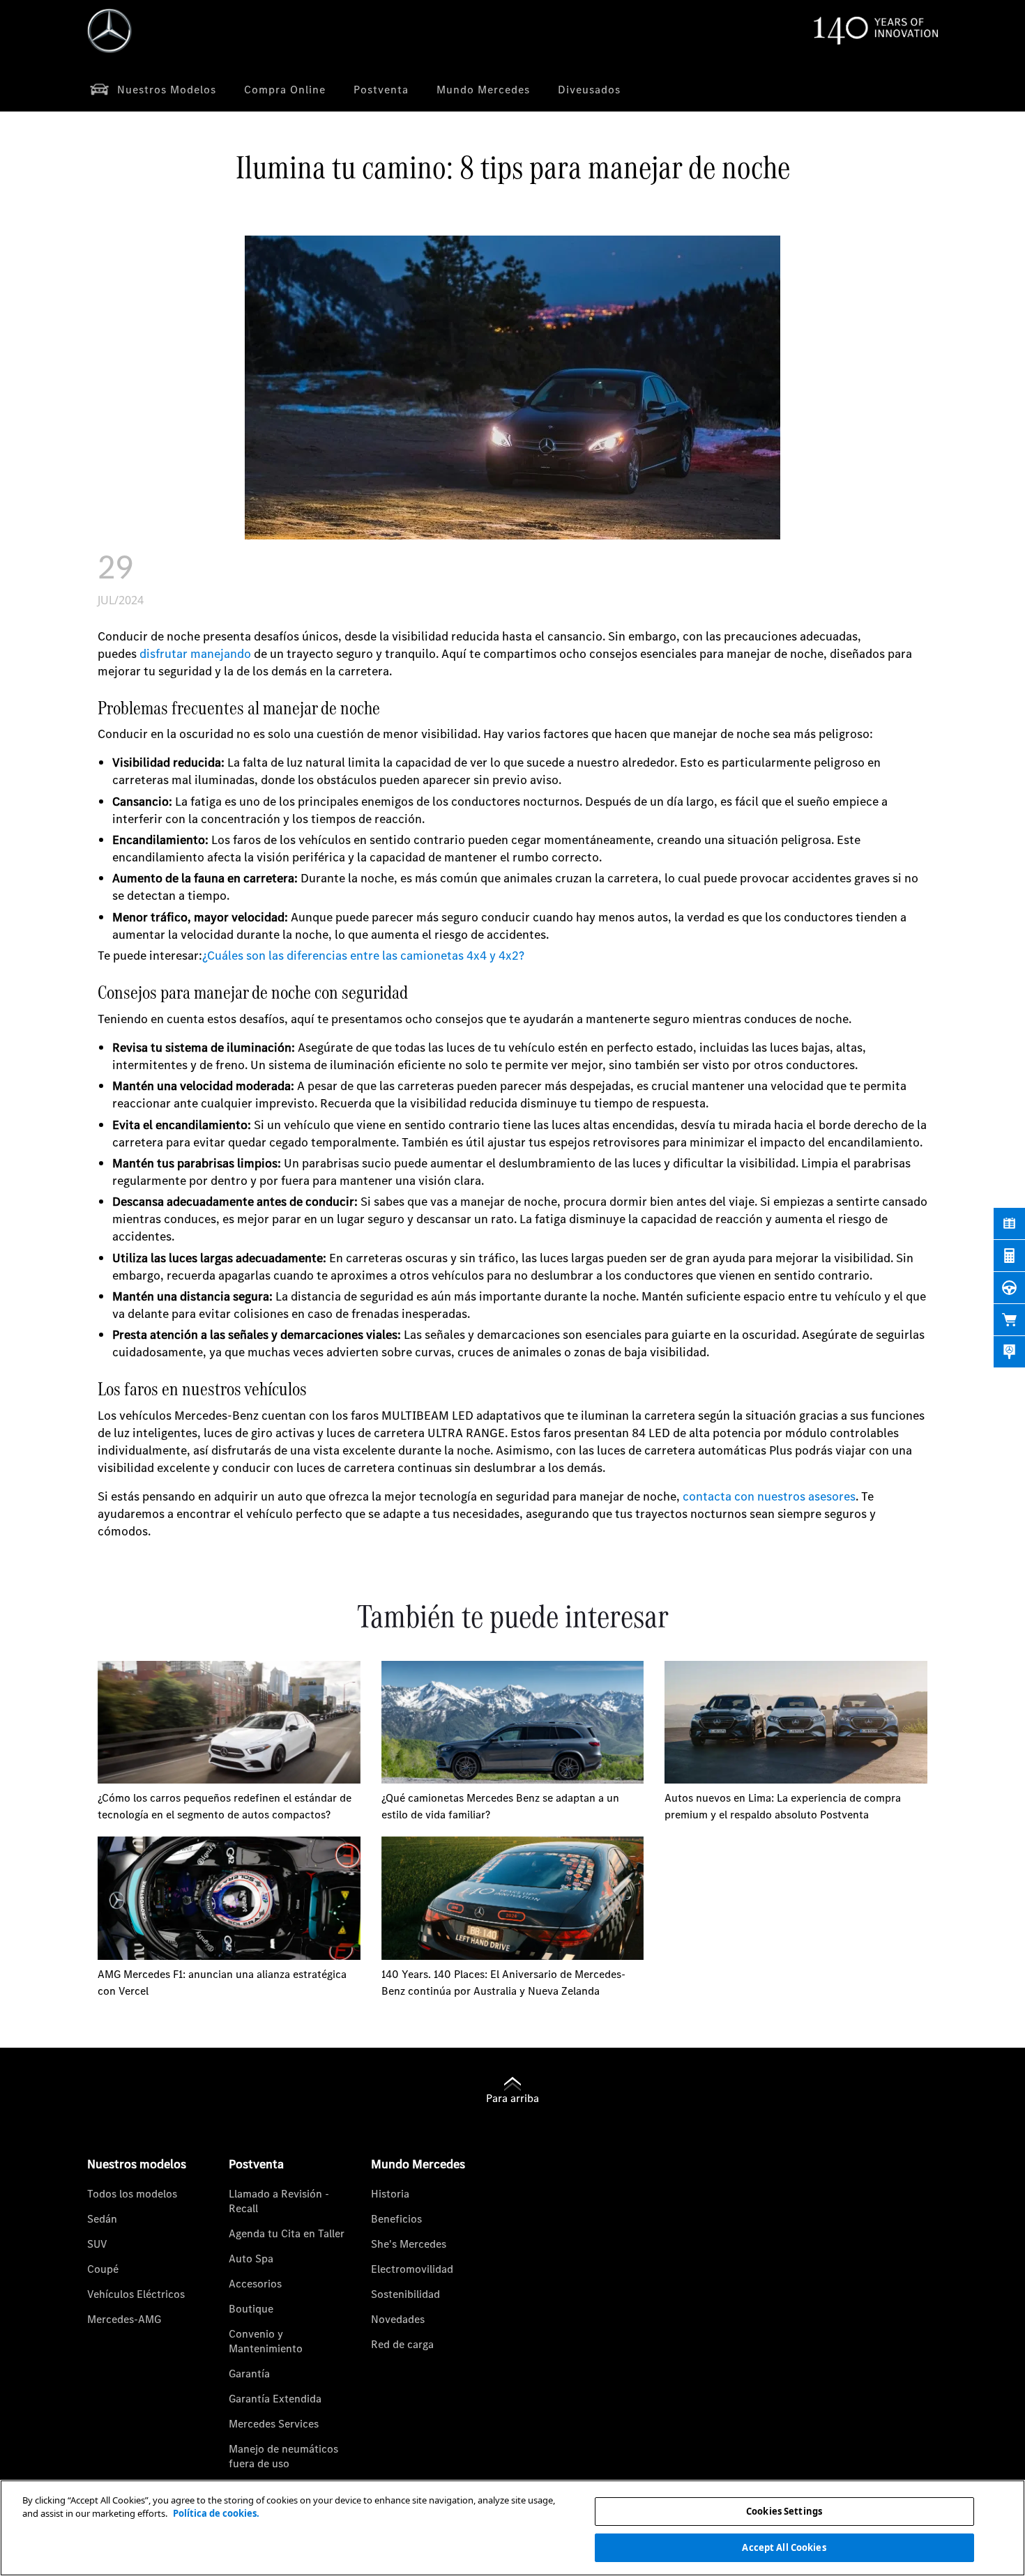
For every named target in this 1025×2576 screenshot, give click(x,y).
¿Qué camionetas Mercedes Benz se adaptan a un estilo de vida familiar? (500, 1806)
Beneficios (396, 2218)
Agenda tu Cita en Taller (287, 2233)
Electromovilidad (412, 2269)
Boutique (251, 2308)
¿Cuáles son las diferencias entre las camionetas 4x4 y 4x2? (363, 955)
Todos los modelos (132, 2193)
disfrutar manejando (195, 653)
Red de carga (402, 2344)
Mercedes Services (274, 2423)
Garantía (249, 2373)
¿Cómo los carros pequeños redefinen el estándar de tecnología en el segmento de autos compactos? (225, 1806)
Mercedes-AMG (124, 2319)
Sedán (102, 2218)
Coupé (103, 2269)
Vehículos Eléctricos (136, 2294)
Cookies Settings (784, 2511)
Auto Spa (251, 2258)
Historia (390, 2193)
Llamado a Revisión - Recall (279, 2201)
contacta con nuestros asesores (769, 1496)
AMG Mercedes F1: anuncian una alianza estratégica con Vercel (222, 1982)
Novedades (398, 2319)
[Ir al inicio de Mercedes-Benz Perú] (109, 31)
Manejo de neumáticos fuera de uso (283, 2456)
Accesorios (255, 2283)
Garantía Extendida (275, 2398)
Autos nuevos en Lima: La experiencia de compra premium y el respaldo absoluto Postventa (783, 1806)
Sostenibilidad (405, 2294)
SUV (97, 2244)
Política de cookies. (216, 2513)
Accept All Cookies (784, 2547)
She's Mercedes (409, 2244)
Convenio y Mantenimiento (266, 2341)
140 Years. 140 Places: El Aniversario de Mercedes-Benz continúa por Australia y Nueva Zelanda (503, 1982)
